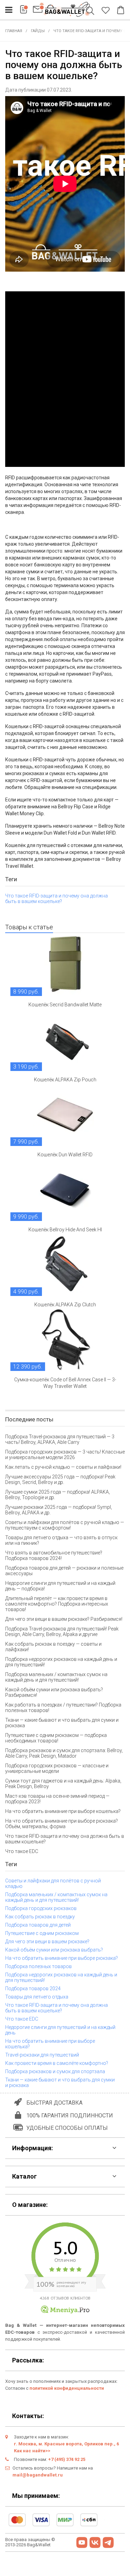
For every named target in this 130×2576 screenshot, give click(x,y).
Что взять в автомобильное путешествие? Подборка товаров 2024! (54, 1555)
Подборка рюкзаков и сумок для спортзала (55, 2071)
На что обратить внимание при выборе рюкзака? (62, 1958)
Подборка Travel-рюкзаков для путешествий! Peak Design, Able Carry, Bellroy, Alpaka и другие (62, 1632)
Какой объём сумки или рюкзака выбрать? (54, 1950)
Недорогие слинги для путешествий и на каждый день (60, 2030)
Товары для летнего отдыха (37, 1997)
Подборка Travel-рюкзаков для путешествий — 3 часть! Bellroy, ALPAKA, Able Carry (60, 1439)
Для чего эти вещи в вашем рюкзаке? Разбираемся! (64, 1619)
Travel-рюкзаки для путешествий (42, 2055)
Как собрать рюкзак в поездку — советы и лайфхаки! (53, 1647)
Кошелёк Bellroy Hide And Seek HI (65, 1230)
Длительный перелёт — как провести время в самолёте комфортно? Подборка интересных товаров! (57, 1604)
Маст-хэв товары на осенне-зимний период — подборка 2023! (57, 1799)
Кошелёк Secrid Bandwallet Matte (65, 1005)
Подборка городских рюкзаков (41, 1908)
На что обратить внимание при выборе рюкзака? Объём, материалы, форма (62, 1824)
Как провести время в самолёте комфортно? (57, 2063)
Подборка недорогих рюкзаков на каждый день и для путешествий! (61, 1662)
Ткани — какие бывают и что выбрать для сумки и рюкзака (62, 1723)
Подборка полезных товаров (38, 1966)
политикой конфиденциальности (67, 2388)
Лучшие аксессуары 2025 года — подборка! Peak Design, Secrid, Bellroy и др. (60, 1479)
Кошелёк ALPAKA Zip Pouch (65, 1080)
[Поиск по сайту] (91, 11)
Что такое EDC (22, 1851)
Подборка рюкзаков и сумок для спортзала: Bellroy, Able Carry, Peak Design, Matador (64, 1753)
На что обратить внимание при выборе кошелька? (63, 1811)
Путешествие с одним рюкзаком (42, 1933)
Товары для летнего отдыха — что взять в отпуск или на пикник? (61, 1540)
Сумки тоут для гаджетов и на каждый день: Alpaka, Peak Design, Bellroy (63, 1784)
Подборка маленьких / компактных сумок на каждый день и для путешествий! (56, 1677)
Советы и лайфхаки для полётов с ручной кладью (53, 1883)
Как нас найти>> (32, 2451)
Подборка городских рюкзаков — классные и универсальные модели (57, 1768)
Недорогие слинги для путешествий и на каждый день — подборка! (60, 1586)
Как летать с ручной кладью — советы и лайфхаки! (63, 1467)
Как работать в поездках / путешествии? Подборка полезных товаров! (63, 1708)
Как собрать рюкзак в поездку (40, 1917)
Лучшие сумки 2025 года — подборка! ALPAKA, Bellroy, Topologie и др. (58, 1495)
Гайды (38, 31)
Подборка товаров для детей (38, 1925)
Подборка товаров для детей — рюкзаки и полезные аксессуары (64, 1571)
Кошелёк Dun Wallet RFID (65, 1155)
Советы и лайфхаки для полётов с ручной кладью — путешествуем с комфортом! (65, 1525)
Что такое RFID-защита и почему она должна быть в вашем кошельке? (57, 899)
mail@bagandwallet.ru (38, 2475)
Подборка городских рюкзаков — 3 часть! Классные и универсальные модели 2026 (65, 1455)
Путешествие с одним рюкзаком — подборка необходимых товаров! (56, 1738)
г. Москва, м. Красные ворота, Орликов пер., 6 (66, 2444)
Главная (14, 31)
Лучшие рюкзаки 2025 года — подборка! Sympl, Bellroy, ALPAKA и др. (59, 1510)
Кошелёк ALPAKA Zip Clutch (65, 1305)
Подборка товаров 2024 (33, 1989)
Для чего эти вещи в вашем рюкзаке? (47, 1942)
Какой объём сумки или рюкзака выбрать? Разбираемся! (54, 1692)
